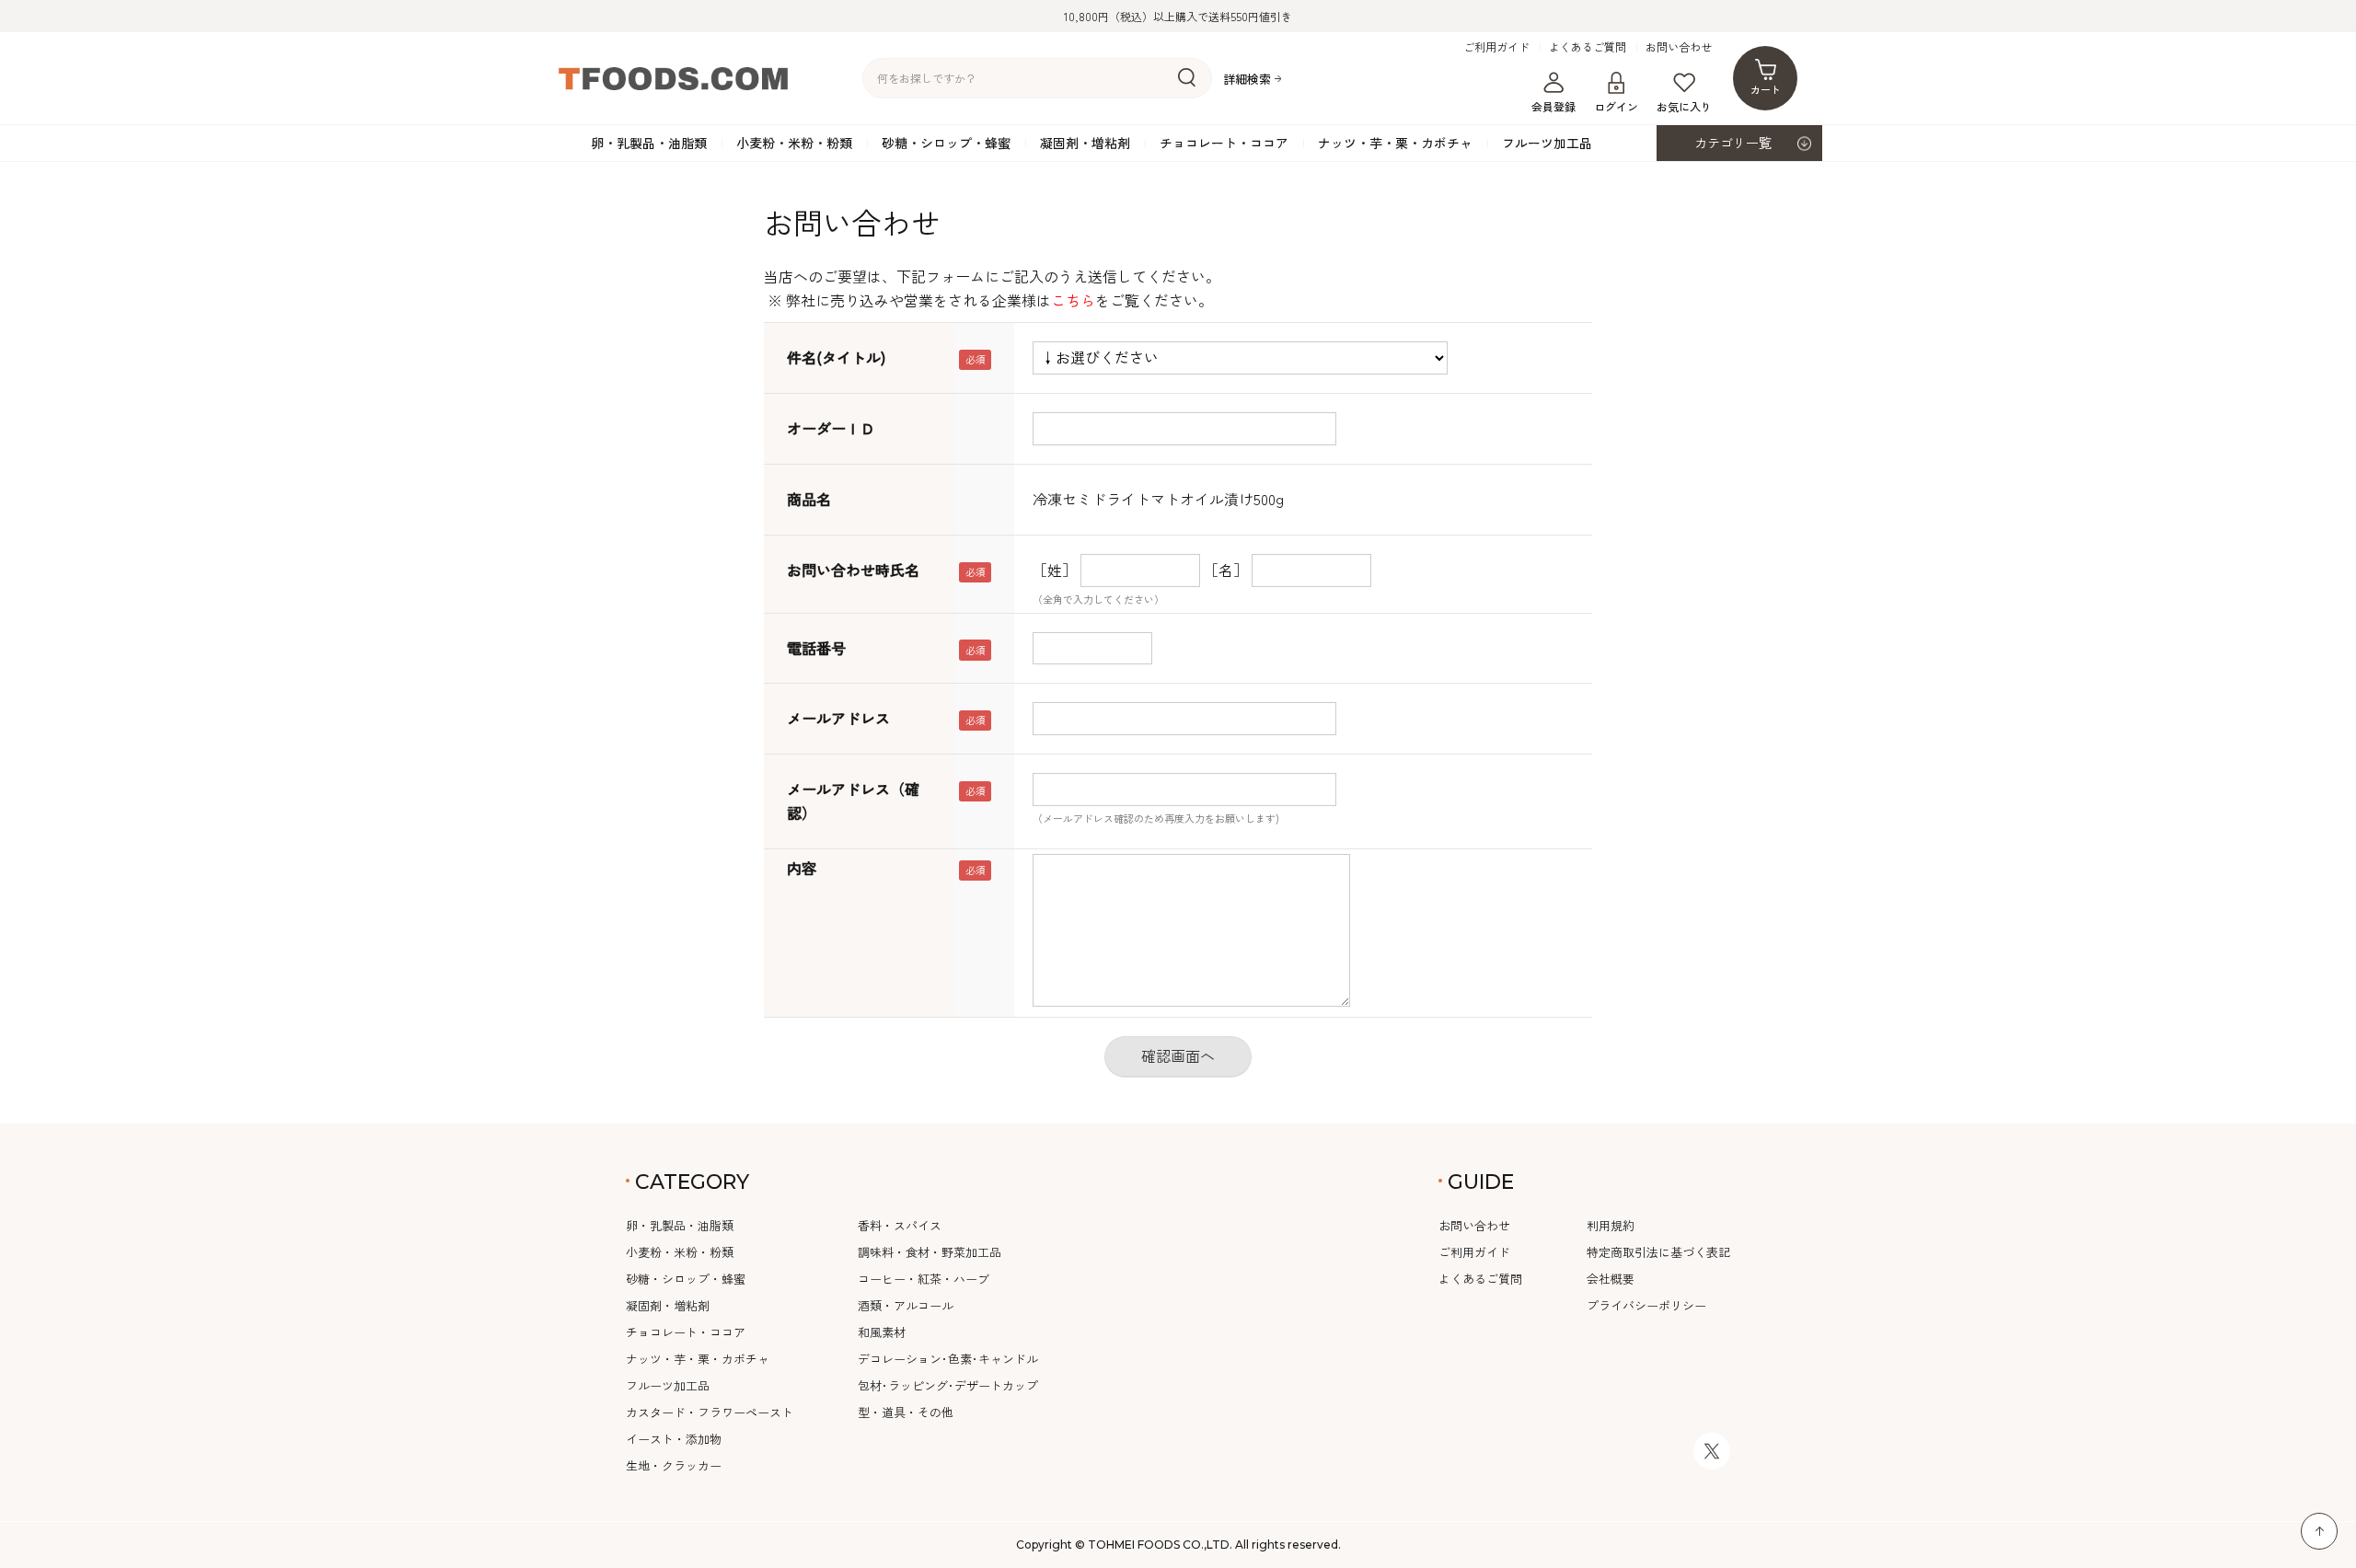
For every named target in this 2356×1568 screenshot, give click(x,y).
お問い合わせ (1679, 47)
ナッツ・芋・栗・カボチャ (1395, 143)
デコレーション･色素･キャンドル (948, 1359)
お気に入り (1684, 106)
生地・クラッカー (674, 1465)
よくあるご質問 (1588, 47)
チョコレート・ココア (1224, 143)
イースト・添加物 (674, 1439)
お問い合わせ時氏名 (853, 570)
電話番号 (816, 648)
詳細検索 (1247, 79)
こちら (1073, 300)
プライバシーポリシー (1646, 1305)
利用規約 (1611, 1225)
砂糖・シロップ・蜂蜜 (946, 143)
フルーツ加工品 (1547, 143)
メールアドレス (838, 718)
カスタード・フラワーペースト (710, 1412)
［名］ (1226, 570)
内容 (802, 868)
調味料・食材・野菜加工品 (930, 1252)
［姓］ (1055, 570)
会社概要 (1611, 1279)
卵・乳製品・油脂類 (649, 143)
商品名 (809, 499)
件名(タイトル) (836, 357)
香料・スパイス (900, 1225)
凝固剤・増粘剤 (1085, 143)
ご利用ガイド (1496, 47)
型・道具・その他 (906, 1412)
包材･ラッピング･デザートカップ (948, 1385)
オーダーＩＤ (831, 428)
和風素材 (882, 1332)
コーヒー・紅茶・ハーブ (924, 1279)
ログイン (1616, 106)
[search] (1187, 78)
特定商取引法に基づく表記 (1658, 1252)
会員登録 (1553, 106)
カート (1766, 89)
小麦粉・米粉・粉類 (794, 143)
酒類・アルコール (906, 1305)
